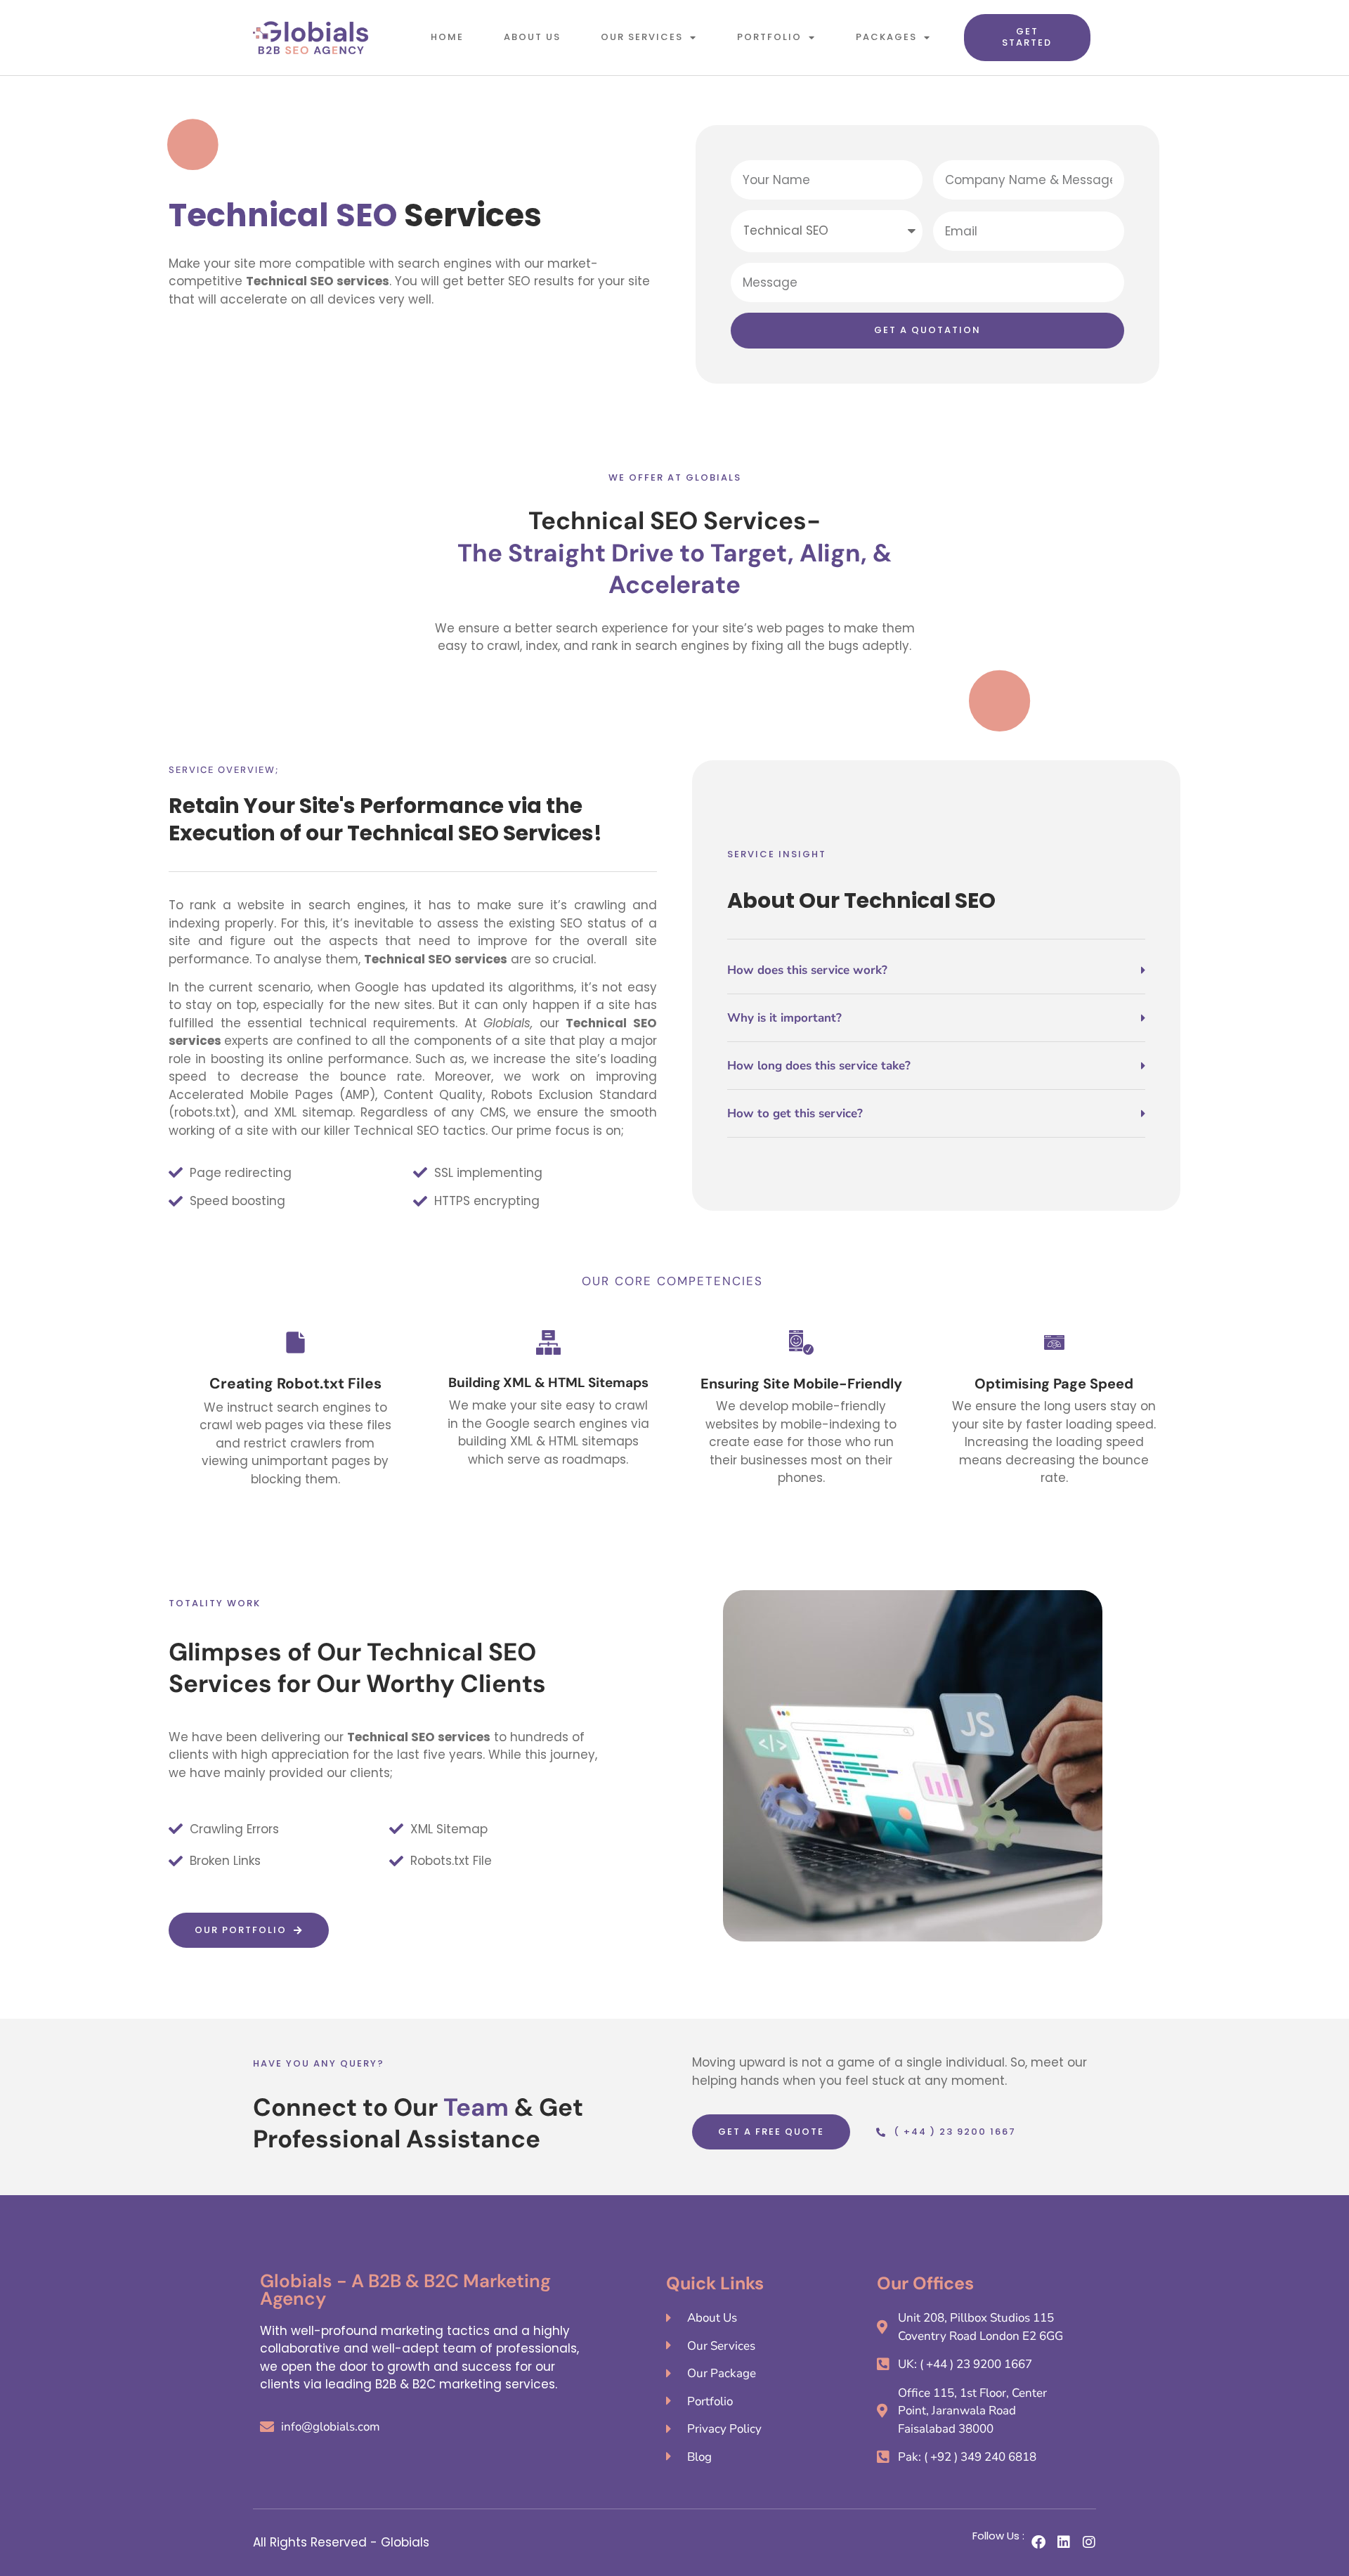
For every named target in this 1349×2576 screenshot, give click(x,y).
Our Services (642, 37)
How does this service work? (807, 970)
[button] (936, 979)
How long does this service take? (819, 1066)
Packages (886, 37)
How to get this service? (795, 1113)
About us (532, 37)
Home (447, 37)
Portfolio (769, 37)
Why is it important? (784, 1018)
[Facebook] (1038, 2542)
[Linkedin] (1064, 2542)
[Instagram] (1089, 2542)
